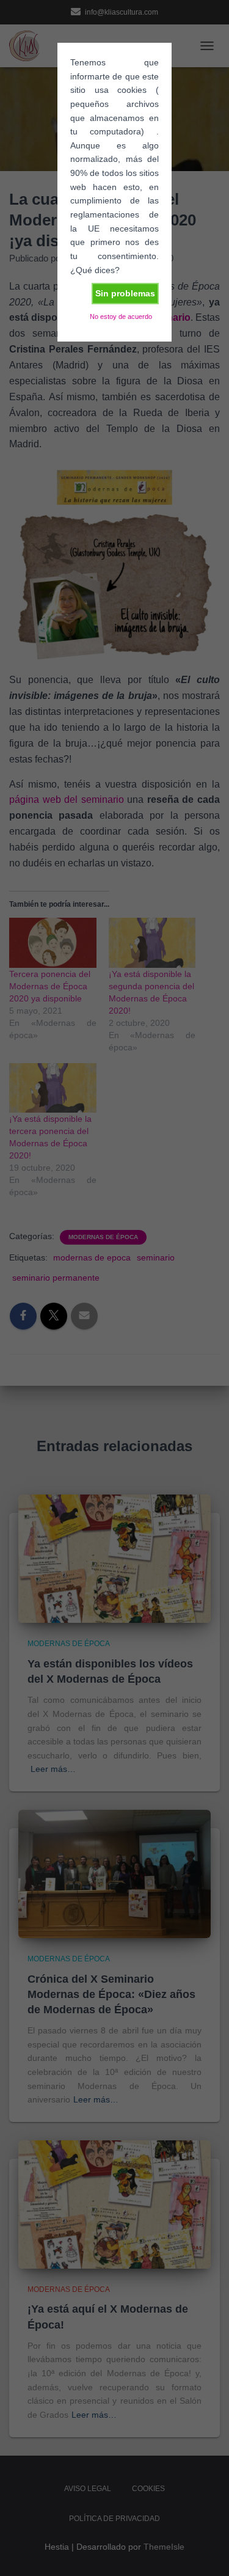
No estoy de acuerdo (121, 317)
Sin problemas (125, 293)
